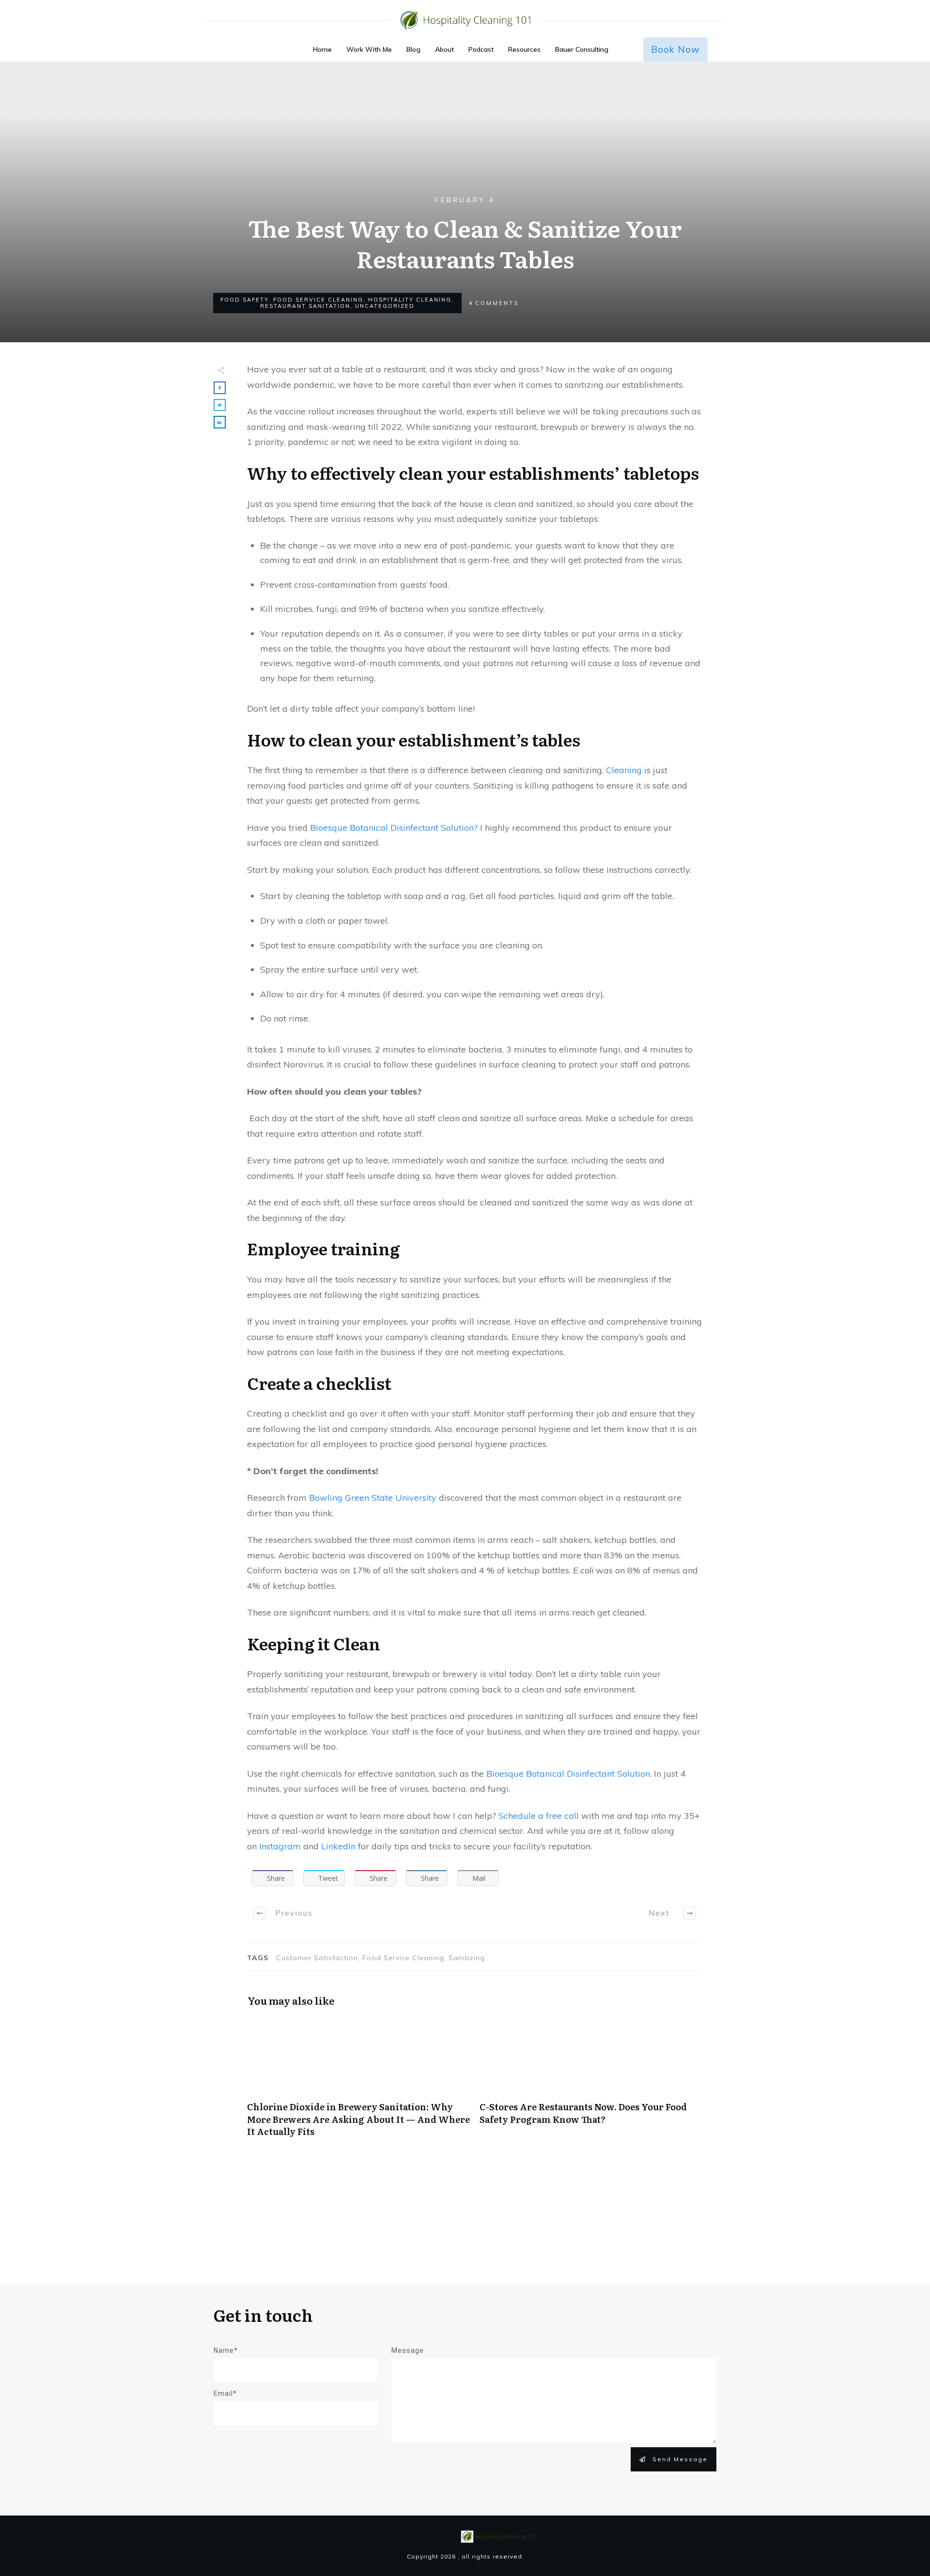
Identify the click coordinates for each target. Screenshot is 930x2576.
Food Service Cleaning (318, 300)
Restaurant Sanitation (305, 306)
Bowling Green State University (373, 1498)
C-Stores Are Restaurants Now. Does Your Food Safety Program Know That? (591, 2082)
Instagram (281, 1846)
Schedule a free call (540, 1816)
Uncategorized (385, 306)
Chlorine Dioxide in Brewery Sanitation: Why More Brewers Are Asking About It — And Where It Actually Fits (358, 2082)
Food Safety (244, 300)
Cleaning (624, 770)
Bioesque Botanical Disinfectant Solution (568, 1774)
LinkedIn (340, 1846)
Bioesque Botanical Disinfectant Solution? (394, 828)
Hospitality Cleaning (410, 300)
